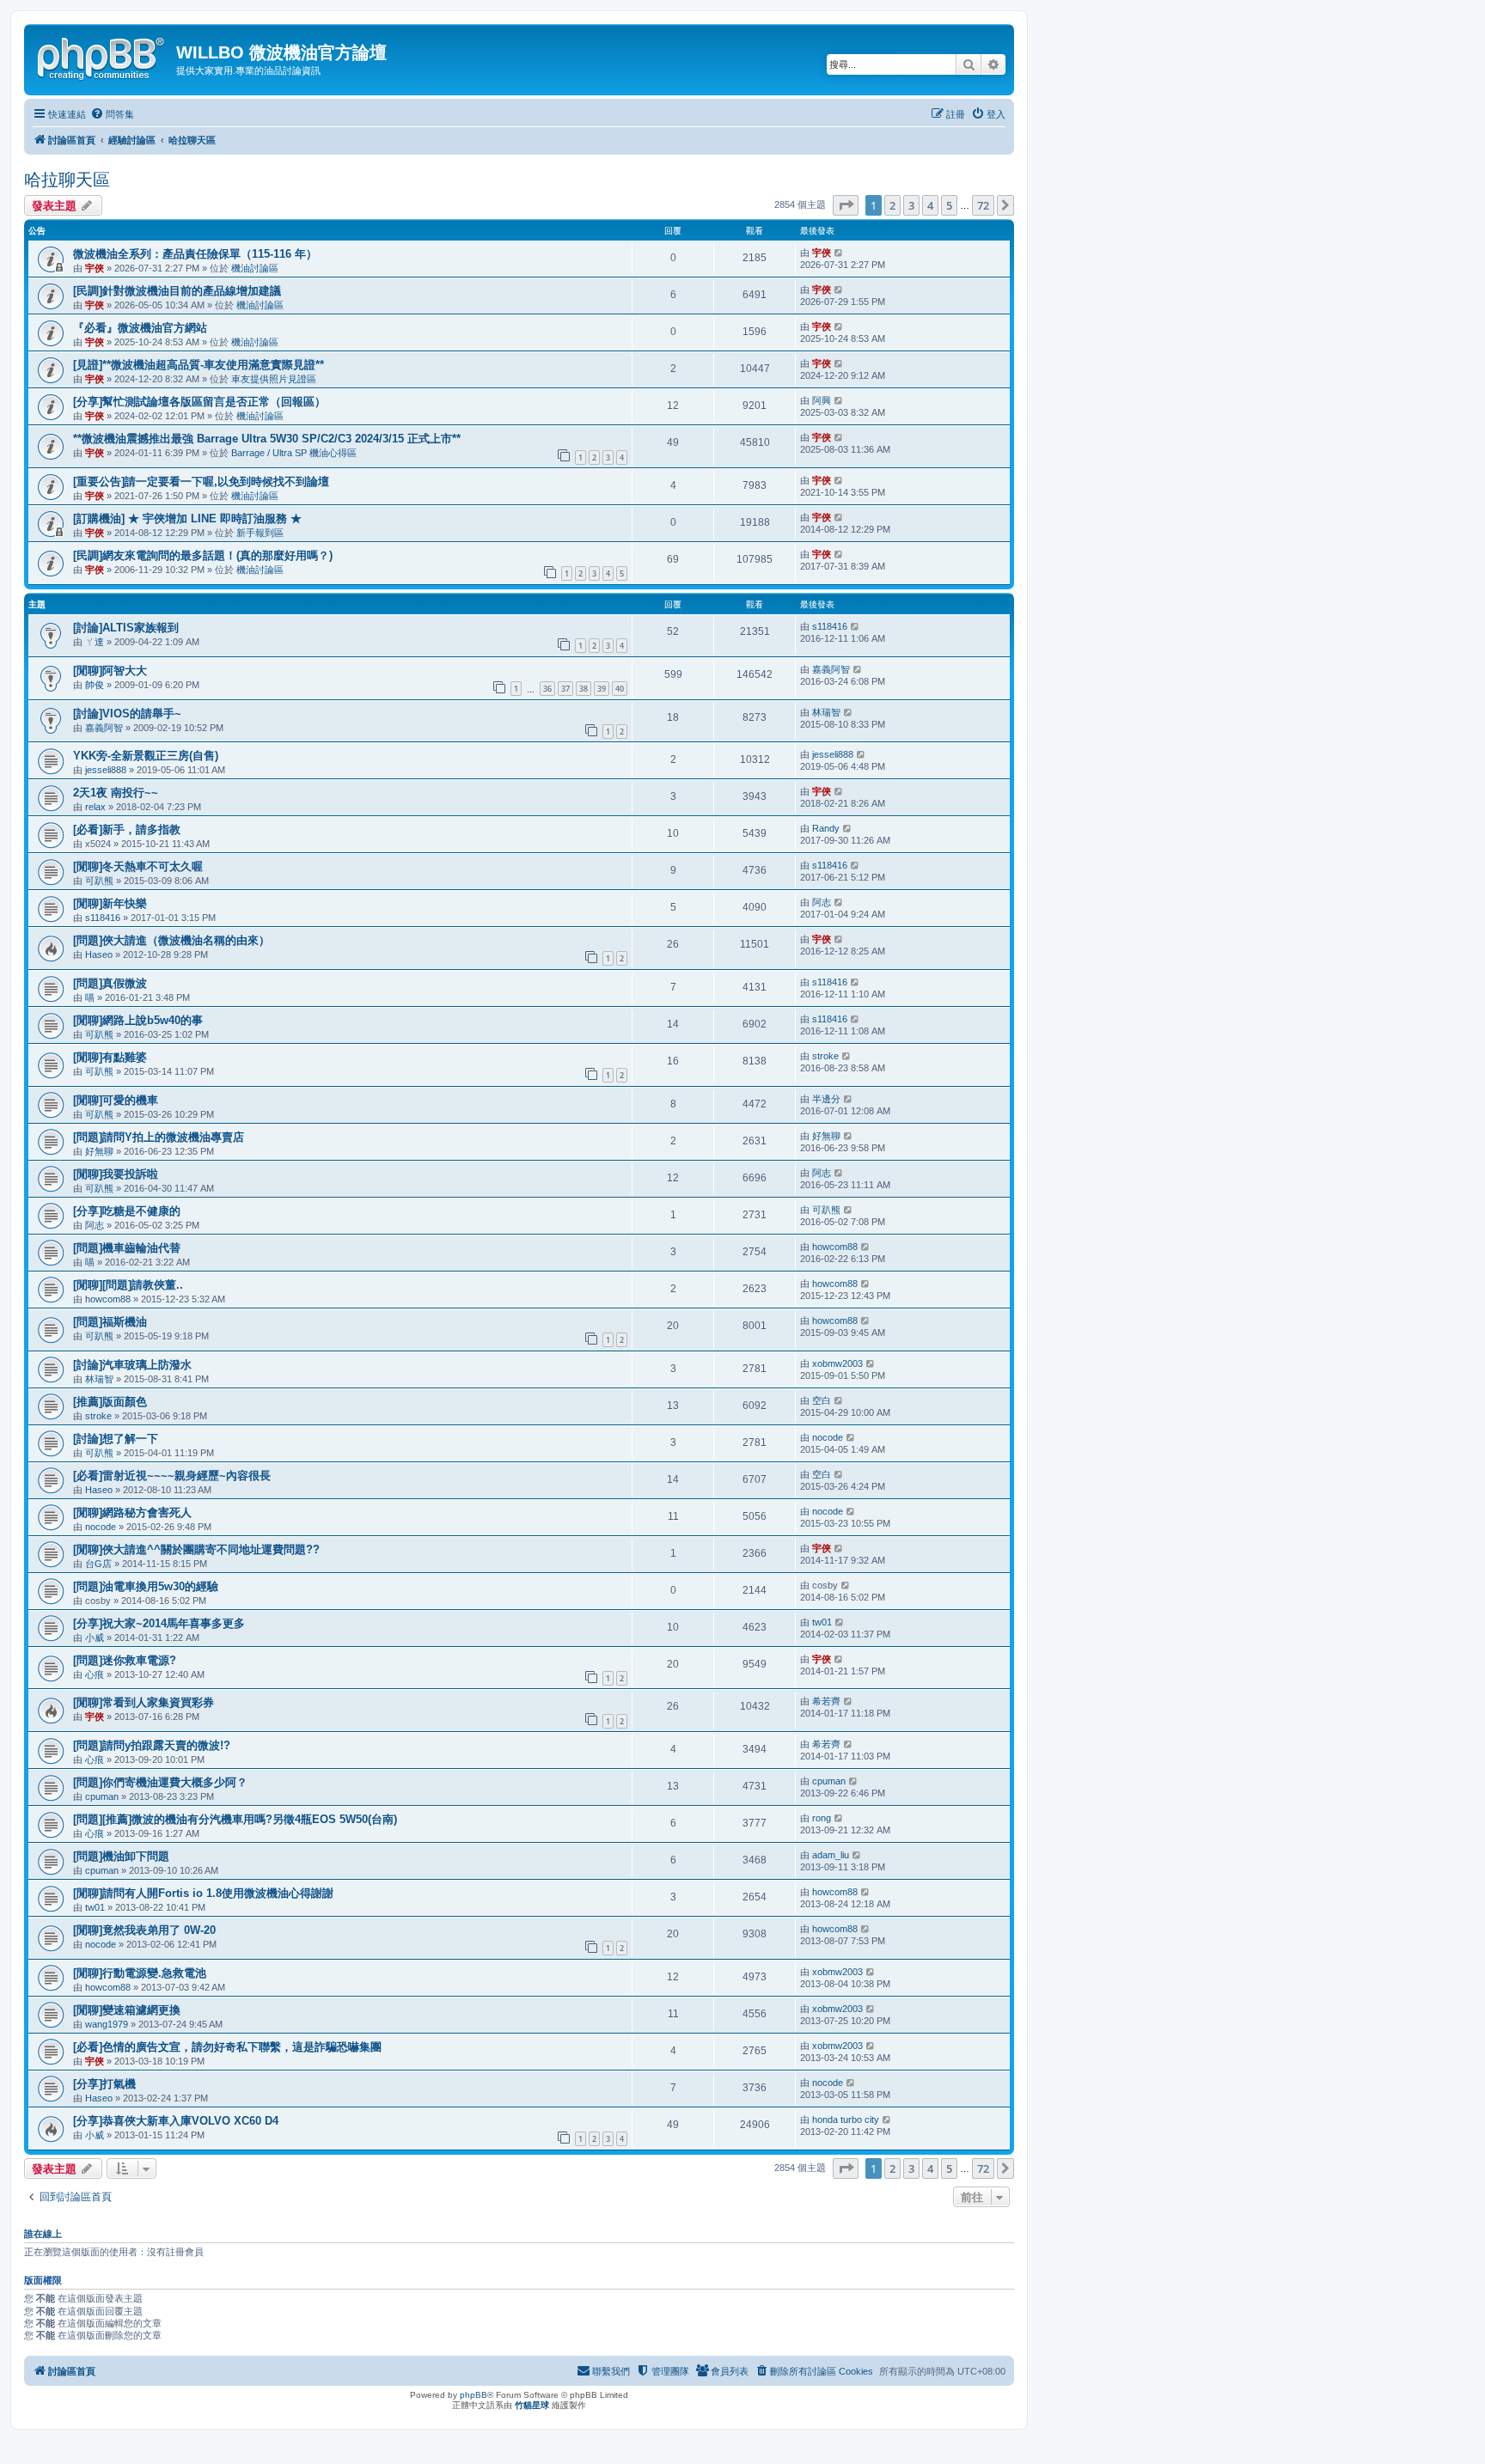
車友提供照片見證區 (274, 379)
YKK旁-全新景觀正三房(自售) (146, 756)
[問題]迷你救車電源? (125, 1660)
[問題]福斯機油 (110, 1322)
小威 (95, 1638)
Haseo (99, 954)
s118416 (830, 626)
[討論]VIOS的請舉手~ (127, 714)
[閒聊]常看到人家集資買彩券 (144, 1702)
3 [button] (911, 205)
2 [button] (892, 205)
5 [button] (949, 205)
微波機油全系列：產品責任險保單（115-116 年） (195, 254)
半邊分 (826, 1099)
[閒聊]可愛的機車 (116, 1100)
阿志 (822, 902)
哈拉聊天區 (67, 180)
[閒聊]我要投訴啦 (116, 1174)
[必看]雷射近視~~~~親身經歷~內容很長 (172, 1476)
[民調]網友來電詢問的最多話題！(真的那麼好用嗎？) (203, 555)
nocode (828, 1437)
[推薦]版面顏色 (110, 1402)
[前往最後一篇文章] (839, 253)
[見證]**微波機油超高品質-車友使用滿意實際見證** (199, 365)
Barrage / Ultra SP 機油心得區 (294, 453)
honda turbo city (846, 2119)
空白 (822, 1400)
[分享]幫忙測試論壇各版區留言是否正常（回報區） (199, 402)
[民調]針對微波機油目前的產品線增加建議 (177, 291)
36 (547, 689)
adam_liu (831, 1855)
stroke (825, 1056)
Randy (826, 828)
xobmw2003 (837, 1363)
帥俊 (95, 685)
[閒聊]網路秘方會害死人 (132, 1513)
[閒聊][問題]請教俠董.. (128, 1285)
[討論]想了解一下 (116, 1439)
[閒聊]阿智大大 (110, 671)
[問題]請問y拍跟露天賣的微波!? (152, 1745)
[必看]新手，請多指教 (127, 829)
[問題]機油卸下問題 (121, 1856)
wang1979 (107, 2024)
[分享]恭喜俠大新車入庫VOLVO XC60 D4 (176, 2121)
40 (620, 689)
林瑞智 (826, 712)
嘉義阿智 (831, 669)
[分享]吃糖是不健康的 (127, 1211)
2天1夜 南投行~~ (116, 793)
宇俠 (95, 268)
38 (584, 689)
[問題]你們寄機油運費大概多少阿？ (160, 1782)
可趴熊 (99, 881)
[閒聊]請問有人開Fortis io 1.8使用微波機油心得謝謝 (203, 1893)
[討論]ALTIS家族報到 (126, 628)
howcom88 (835, 1247)
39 (602, 689)
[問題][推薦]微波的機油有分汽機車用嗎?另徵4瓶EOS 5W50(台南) (235, 1819)
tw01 (822, 1622)
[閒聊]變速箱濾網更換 (127, 2010)
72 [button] (983, 205)
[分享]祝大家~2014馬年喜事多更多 (159, 1623)
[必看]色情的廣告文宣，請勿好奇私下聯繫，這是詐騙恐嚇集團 (227, 2047)
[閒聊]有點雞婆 (110, 1057)
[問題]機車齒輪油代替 (127, 1248)
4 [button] (930, 205)
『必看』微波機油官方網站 (140, 328)
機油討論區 (255, 268)
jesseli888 (106, 770)
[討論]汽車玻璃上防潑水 (132, 1365)
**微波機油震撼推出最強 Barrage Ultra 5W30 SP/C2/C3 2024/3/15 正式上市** (267, 439)
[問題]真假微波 (110, 983)
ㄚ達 (95, 642)
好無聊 (99, 1151)
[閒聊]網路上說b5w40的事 (138, 1020)
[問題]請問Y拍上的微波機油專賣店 (159, 1137)
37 (565, 689)
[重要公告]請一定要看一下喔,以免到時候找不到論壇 (201, 482)
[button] (846, 205)
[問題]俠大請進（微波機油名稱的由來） (171, 940)
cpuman (102, 1796)
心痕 (95, 1674)
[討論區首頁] (102, 56)
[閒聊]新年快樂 (110, 903)
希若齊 (826, 1701)
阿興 (822, 400)
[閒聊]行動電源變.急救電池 (140, 1973)
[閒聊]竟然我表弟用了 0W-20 (144, 1930)
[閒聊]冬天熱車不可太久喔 (138, 866)
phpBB (474, 2395)
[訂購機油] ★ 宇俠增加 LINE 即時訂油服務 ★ (187, 518)
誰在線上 (43, 2234)
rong (822, 1818)
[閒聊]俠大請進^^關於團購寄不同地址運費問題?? (196, 1549)
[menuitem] (112, 114)
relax (95, 807)
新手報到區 (260, 533)
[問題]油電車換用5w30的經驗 (146, 1586)
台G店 (98, 1564)
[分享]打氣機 (104, 2084)
